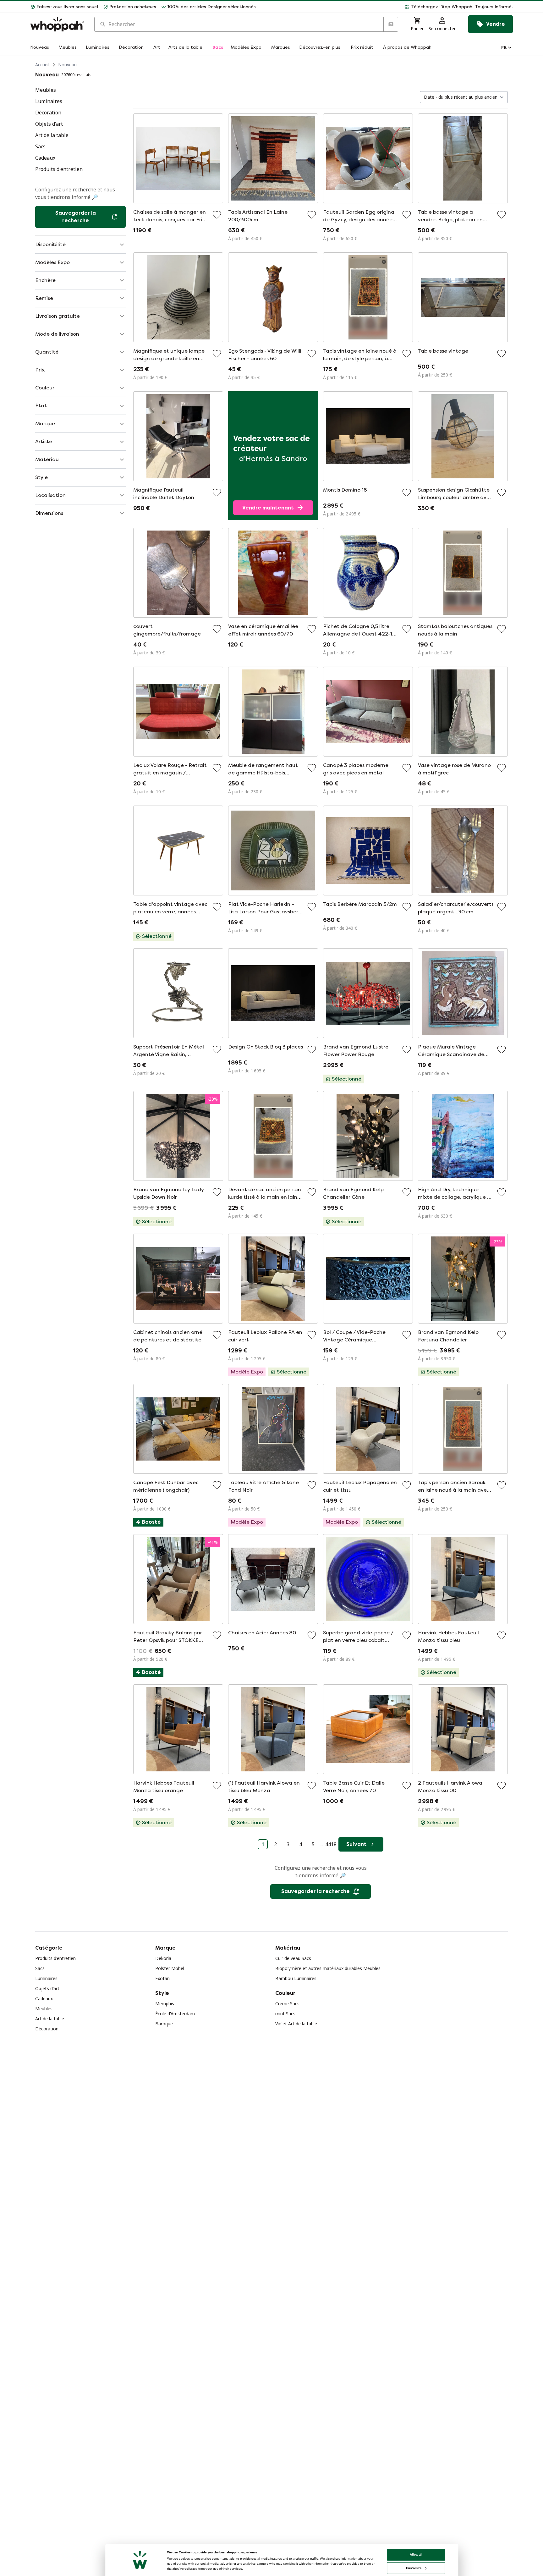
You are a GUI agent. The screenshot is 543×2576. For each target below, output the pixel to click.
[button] (387, 7)
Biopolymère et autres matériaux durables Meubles (328, 1968)
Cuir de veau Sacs (293, 1958)
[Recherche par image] (391, 24)
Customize (414, 2568)
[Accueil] (57, 24)
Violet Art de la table (296, 2024)
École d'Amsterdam (175, 2014)
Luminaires (46, 1978)
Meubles (44, 2009)
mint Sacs (285, 2014)
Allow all (416, 2554)
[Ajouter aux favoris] (217, 215)
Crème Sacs (287, 2004)
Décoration (47, 2029)
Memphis (165, 2004)
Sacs (40, 1968)
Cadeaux (44, 1998)
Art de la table (50, 2019)
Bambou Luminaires (296, 1978)
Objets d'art (47, 1988)
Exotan (162, 1978)
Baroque (164, 2024)
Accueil (42, 65)
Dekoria (163, 1958)
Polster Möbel (170, 1968)
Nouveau (67, 65)
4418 (331, 1844)
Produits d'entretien (55, 1958)
